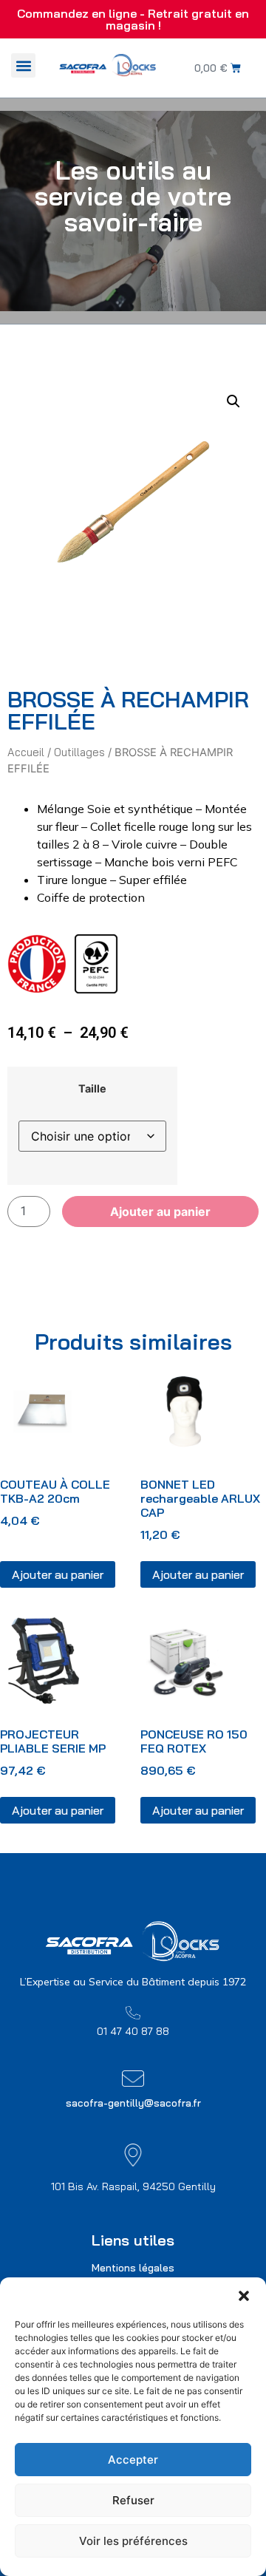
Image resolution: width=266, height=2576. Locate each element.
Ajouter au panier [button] (58, 1574)
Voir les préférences (133, 2541)
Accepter (133, 2460)
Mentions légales (133, 2268)
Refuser (133, 2500)
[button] (244, 2296)
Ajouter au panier (160, 1211)
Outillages (79, 752)
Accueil (26, 752)
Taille (92, 1089)
